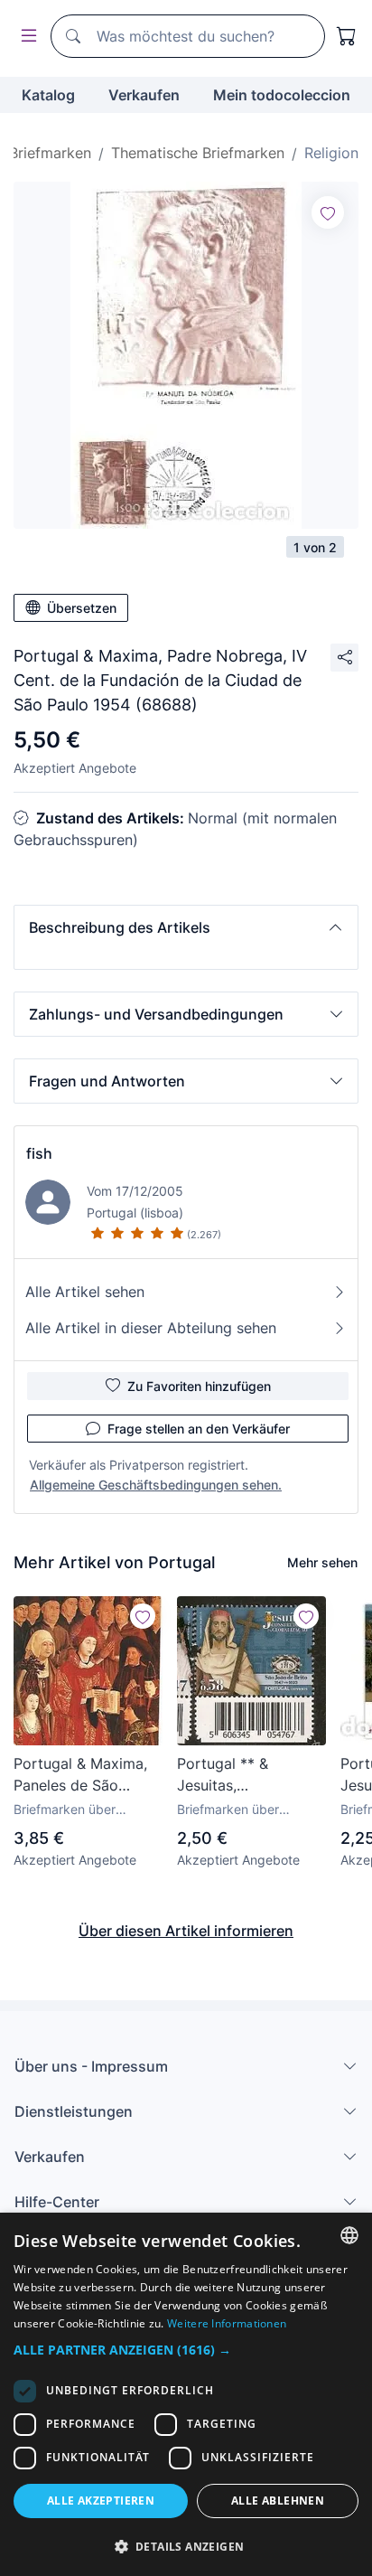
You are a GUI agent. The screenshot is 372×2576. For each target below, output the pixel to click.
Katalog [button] (48, 95)
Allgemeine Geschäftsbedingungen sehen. (156, 1485)
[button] (186, 927)
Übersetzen (82, 608)
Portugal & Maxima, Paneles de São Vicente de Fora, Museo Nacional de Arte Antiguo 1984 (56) (80, 1775)
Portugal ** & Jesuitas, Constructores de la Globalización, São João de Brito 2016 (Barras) (245, 1775)
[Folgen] (328, 212)
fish (39, 1153)
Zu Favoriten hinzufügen (199, 1386)
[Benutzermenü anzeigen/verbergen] (25, 37)
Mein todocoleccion (282, 95)
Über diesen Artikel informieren (186, 1931)
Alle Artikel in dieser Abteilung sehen (151, 1328)
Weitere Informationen (227, 2323)
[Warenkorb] (347, 36)
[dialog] (186, 2394)
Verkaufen (144, 95)
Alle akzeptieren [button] (101, 2501)
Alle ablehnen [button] (278, 2501)
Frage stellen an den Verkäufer (199, 1429)
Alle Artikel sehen (85, 1292)
